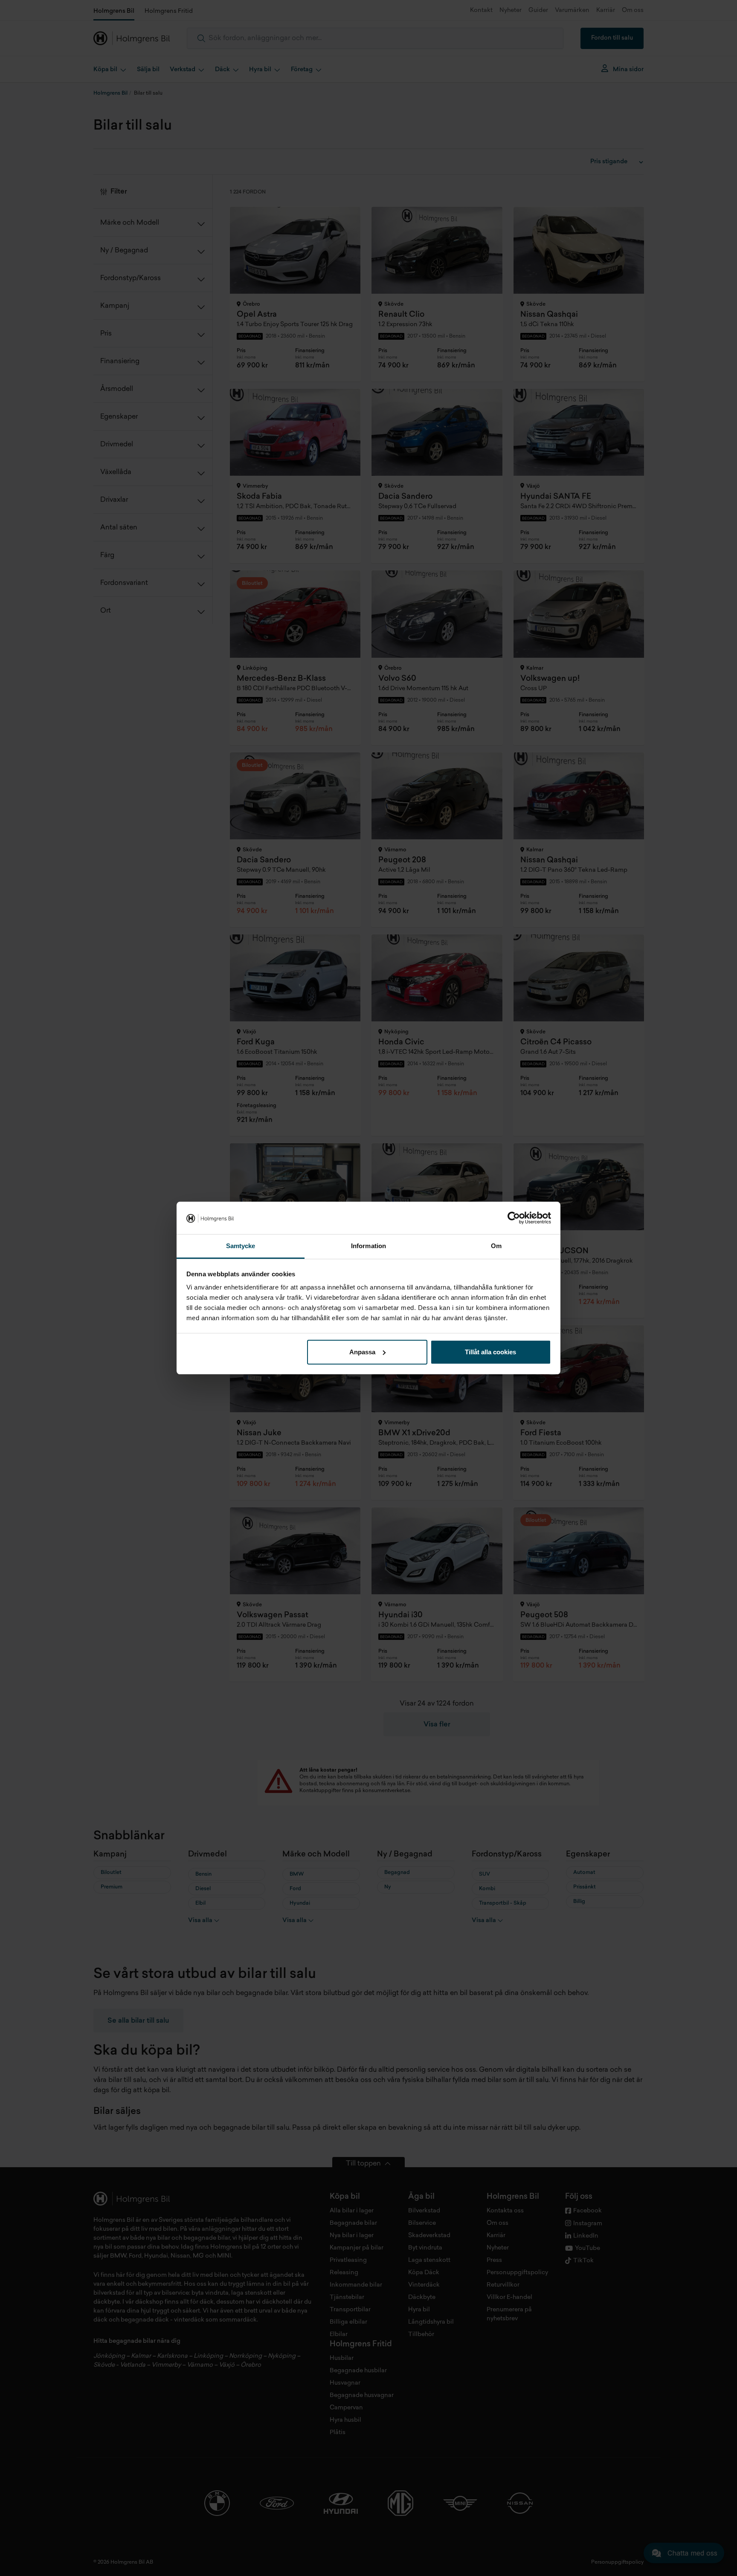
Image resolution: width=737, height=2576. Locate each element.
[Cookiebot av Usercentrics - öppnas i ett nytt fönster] (514, 1218)
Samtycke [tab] (241, 1246)
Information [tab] (368, 1246)
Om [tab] (496, 1246)
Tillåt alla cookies (490, 1352)
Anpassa (362, 1352)
